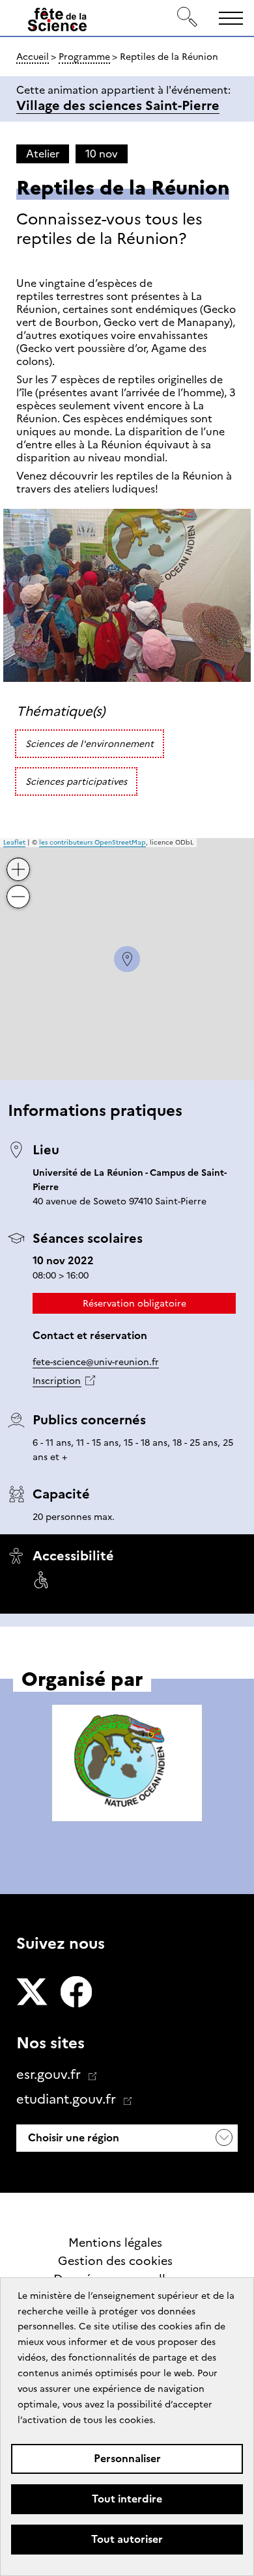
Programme (84, 57)
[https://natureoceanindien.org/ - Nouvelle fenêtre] (127, 1765)
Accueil (33, 57)
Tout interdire (127, 2499)
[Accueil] (57, 22)
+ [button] (19, 859)
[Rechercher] (188, 18)
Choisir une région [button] (72, 2138)
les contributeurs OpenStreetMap (92, 842)
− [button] (19, 887)
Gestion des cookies (115, 2261)
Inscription (57, 1381)
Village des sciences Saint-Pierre (118, 105)
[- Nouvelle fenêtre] (32, 1993)
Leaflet (14, 842)
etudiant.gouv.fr (68, 2099)
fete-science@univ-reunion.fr (96, 1362)
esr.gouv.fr (50, 2074)
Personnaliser (127, 2459)
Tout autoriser (127, 2539)
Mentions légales (115, 2243)
